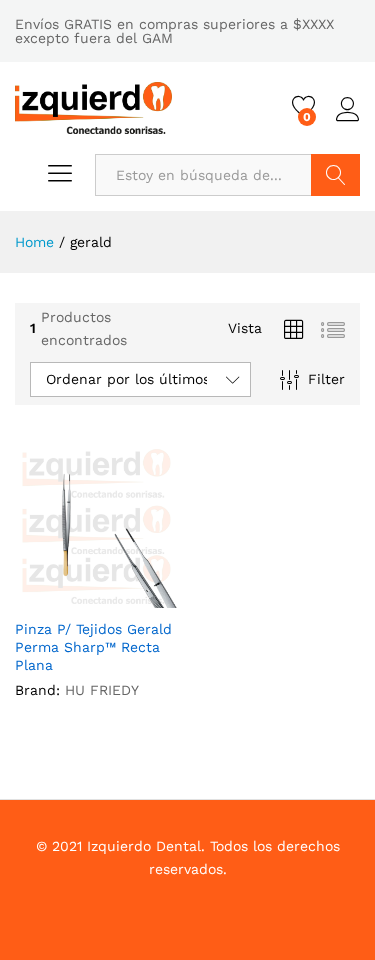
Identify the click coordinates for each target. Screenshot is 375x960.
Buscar (335, 175)
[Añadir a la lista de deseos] (116, 596)
